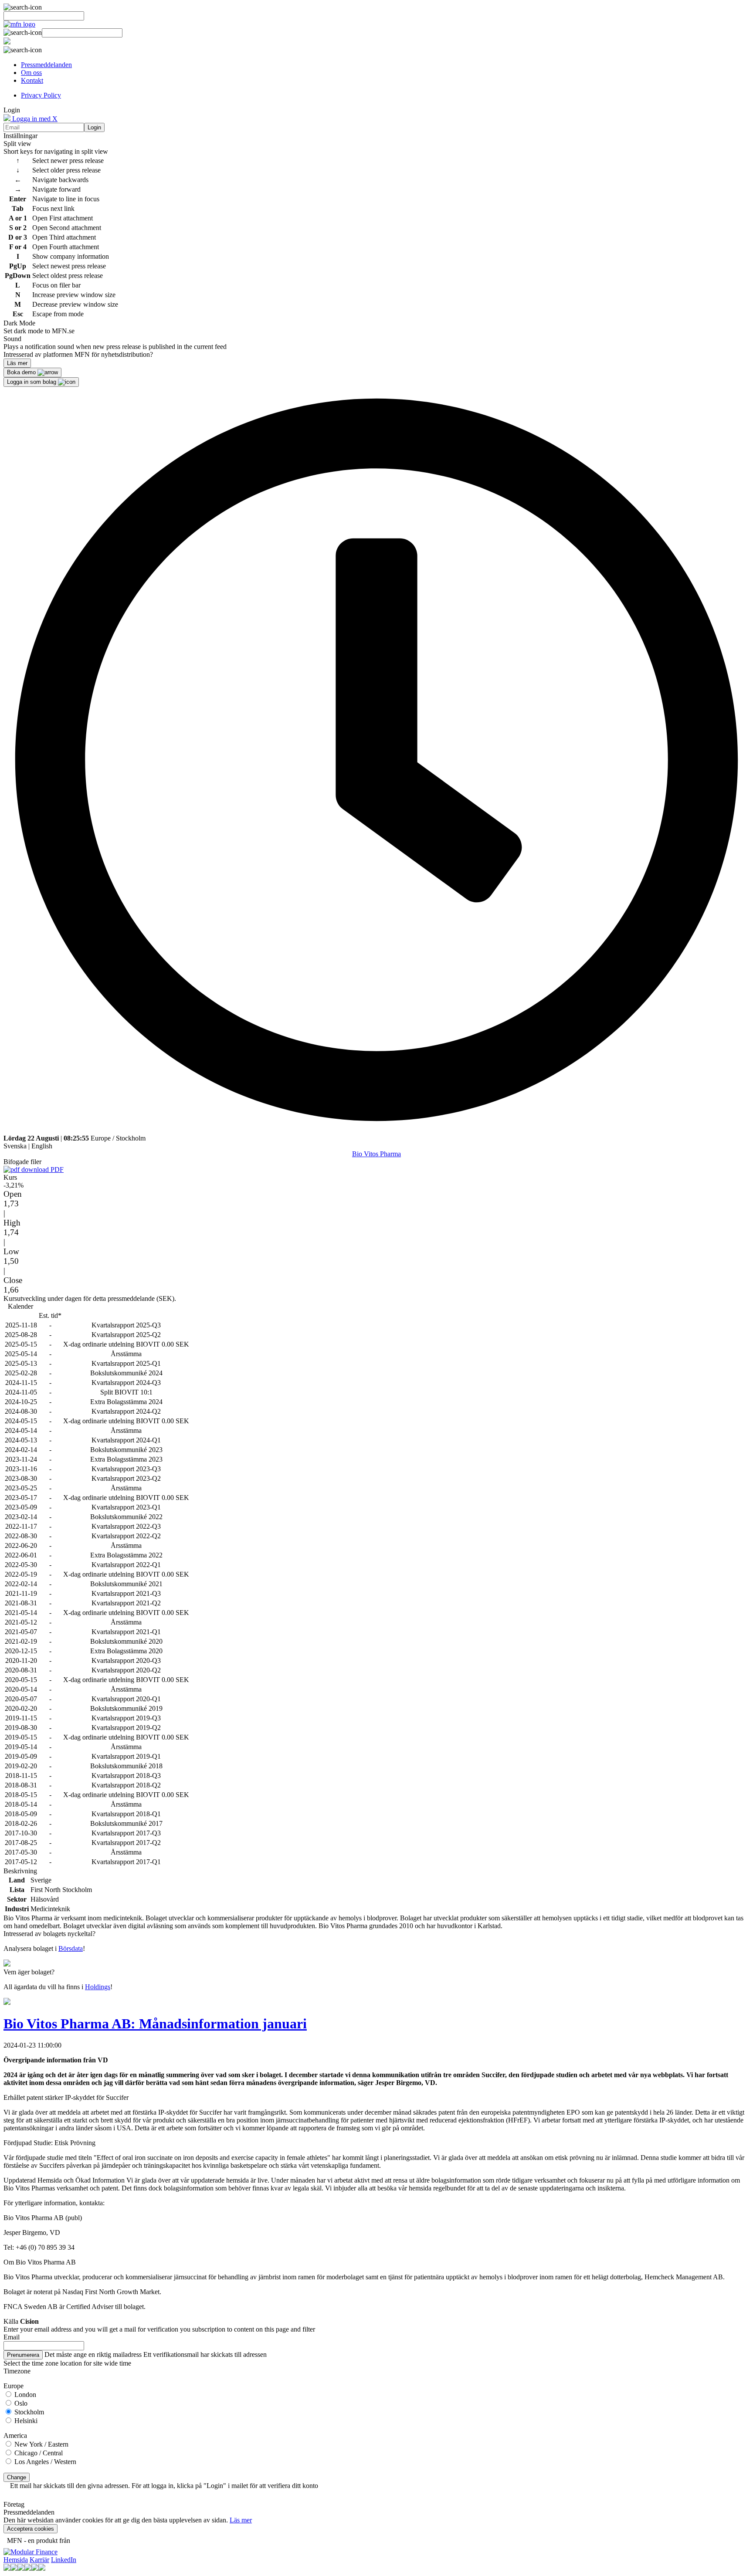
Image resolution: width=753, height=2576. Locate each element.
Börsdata (71, 1948)
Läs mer (241, 2520)
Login (94, 127)
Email (12, 2337)
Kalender (20, 1306)
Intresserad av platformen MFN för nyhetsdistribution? (78, 354)
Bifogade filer (22, 1162)
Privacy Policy (41, 95)
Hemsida (16, 2560)
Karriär (39, 2560)
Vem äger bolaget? (29, 1972)
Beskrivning (20, 1871)
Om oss (31, 73)
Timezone (17, 2371)
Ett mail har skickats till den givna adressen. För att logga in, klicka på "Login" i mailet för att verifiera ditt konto (164, 2486)
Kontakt (32, 80)
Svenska (15, 1146)
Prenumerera (23, 2355)
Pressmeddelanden (46, 65)
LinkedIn (64, 2560)
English (42, 1146)
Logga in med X (34, 119)
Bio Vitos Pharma (376, 1154)
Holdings (98, 1987)
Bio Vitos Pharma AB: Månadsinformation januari (155, 2024)
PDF (56, 1170)
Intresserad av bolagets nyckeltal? (49, 1934)
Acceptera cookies (31, 2529)
